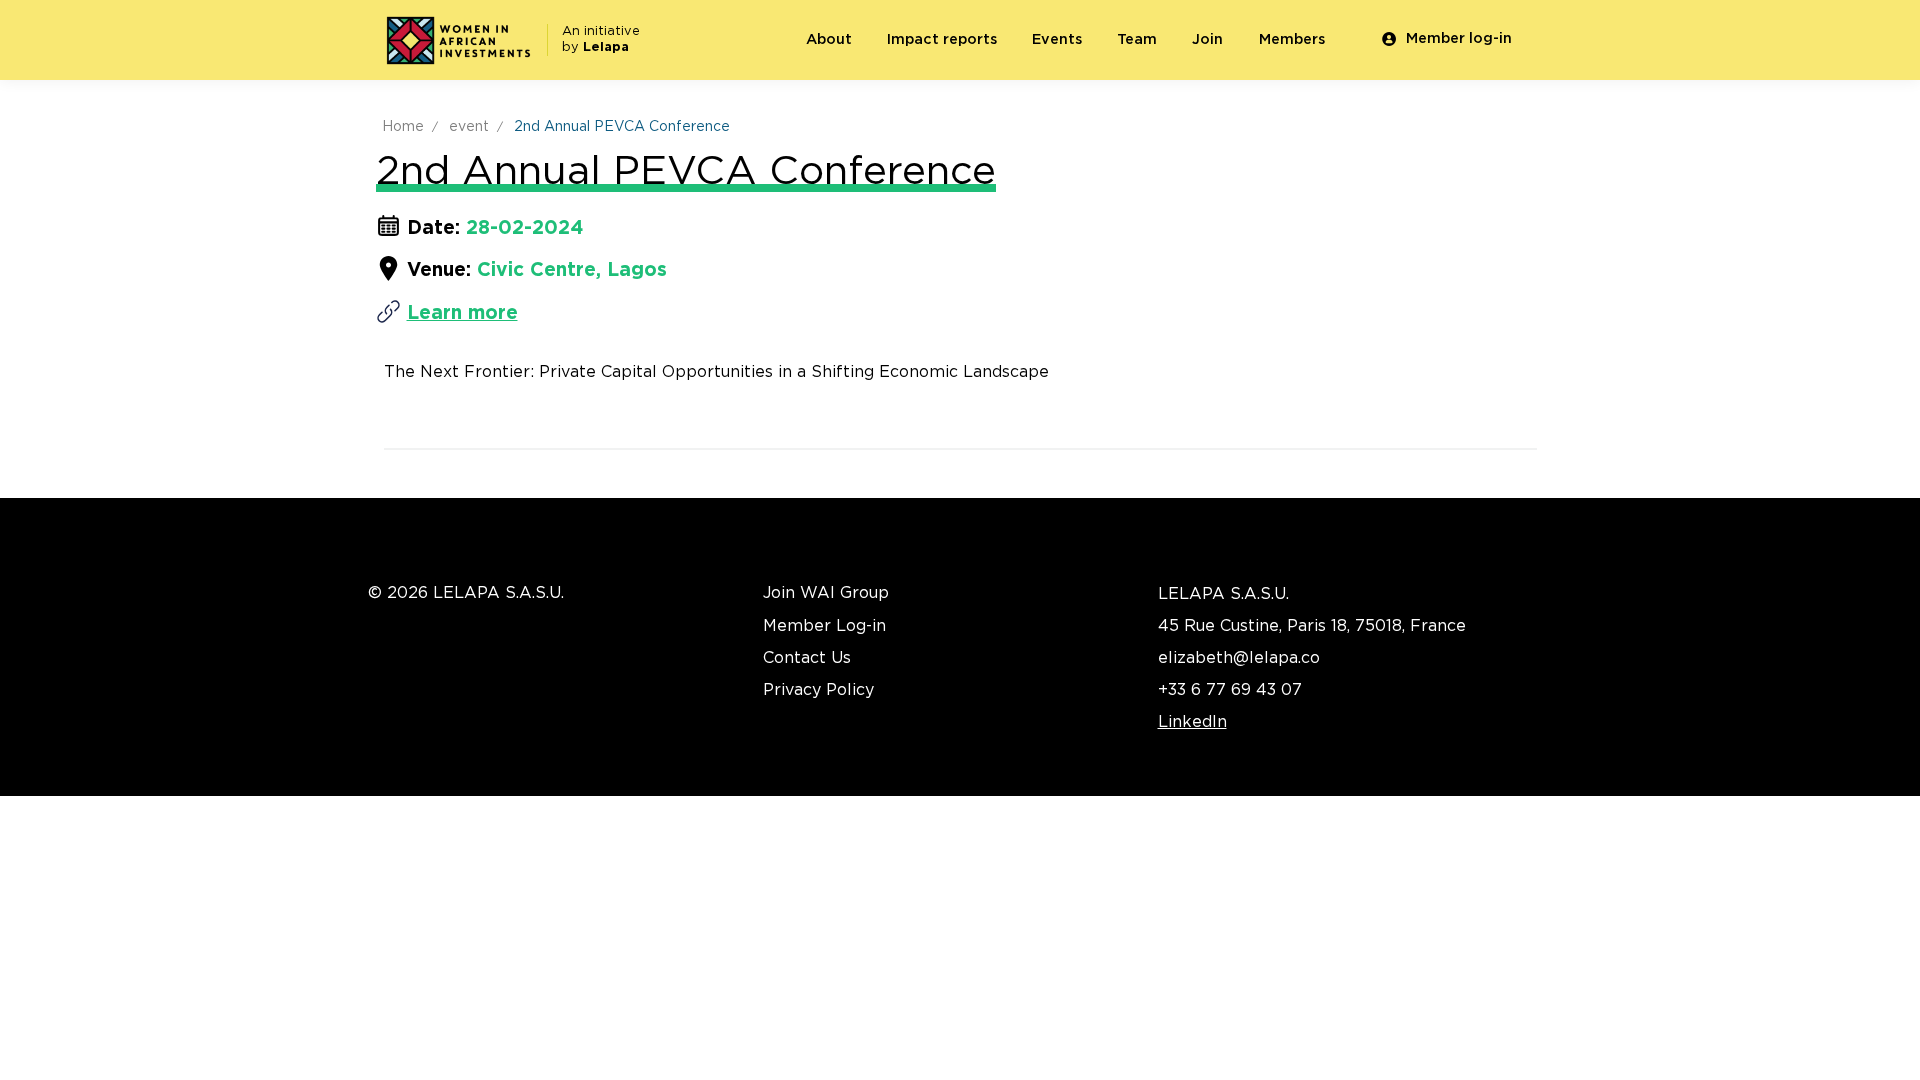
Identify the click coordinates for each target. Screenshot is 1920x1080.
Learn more (462, 313)
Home (403, 127)
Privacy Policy (818, 690)
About (829, 39)
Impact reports (942, 39)
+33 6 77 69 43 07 (1230, 690)
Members (1292, 39)
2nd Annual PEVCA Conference (622, 127)
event (469, 127)
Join (1207, 39)
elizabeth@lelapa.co (1239, 658)
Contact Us (807, 658)
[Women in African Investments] (458, 40)
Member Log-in (824, 626)
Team (1137, 39)
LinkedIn (1192, 722)
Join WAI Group (826, 593)
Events (1057, 39)
